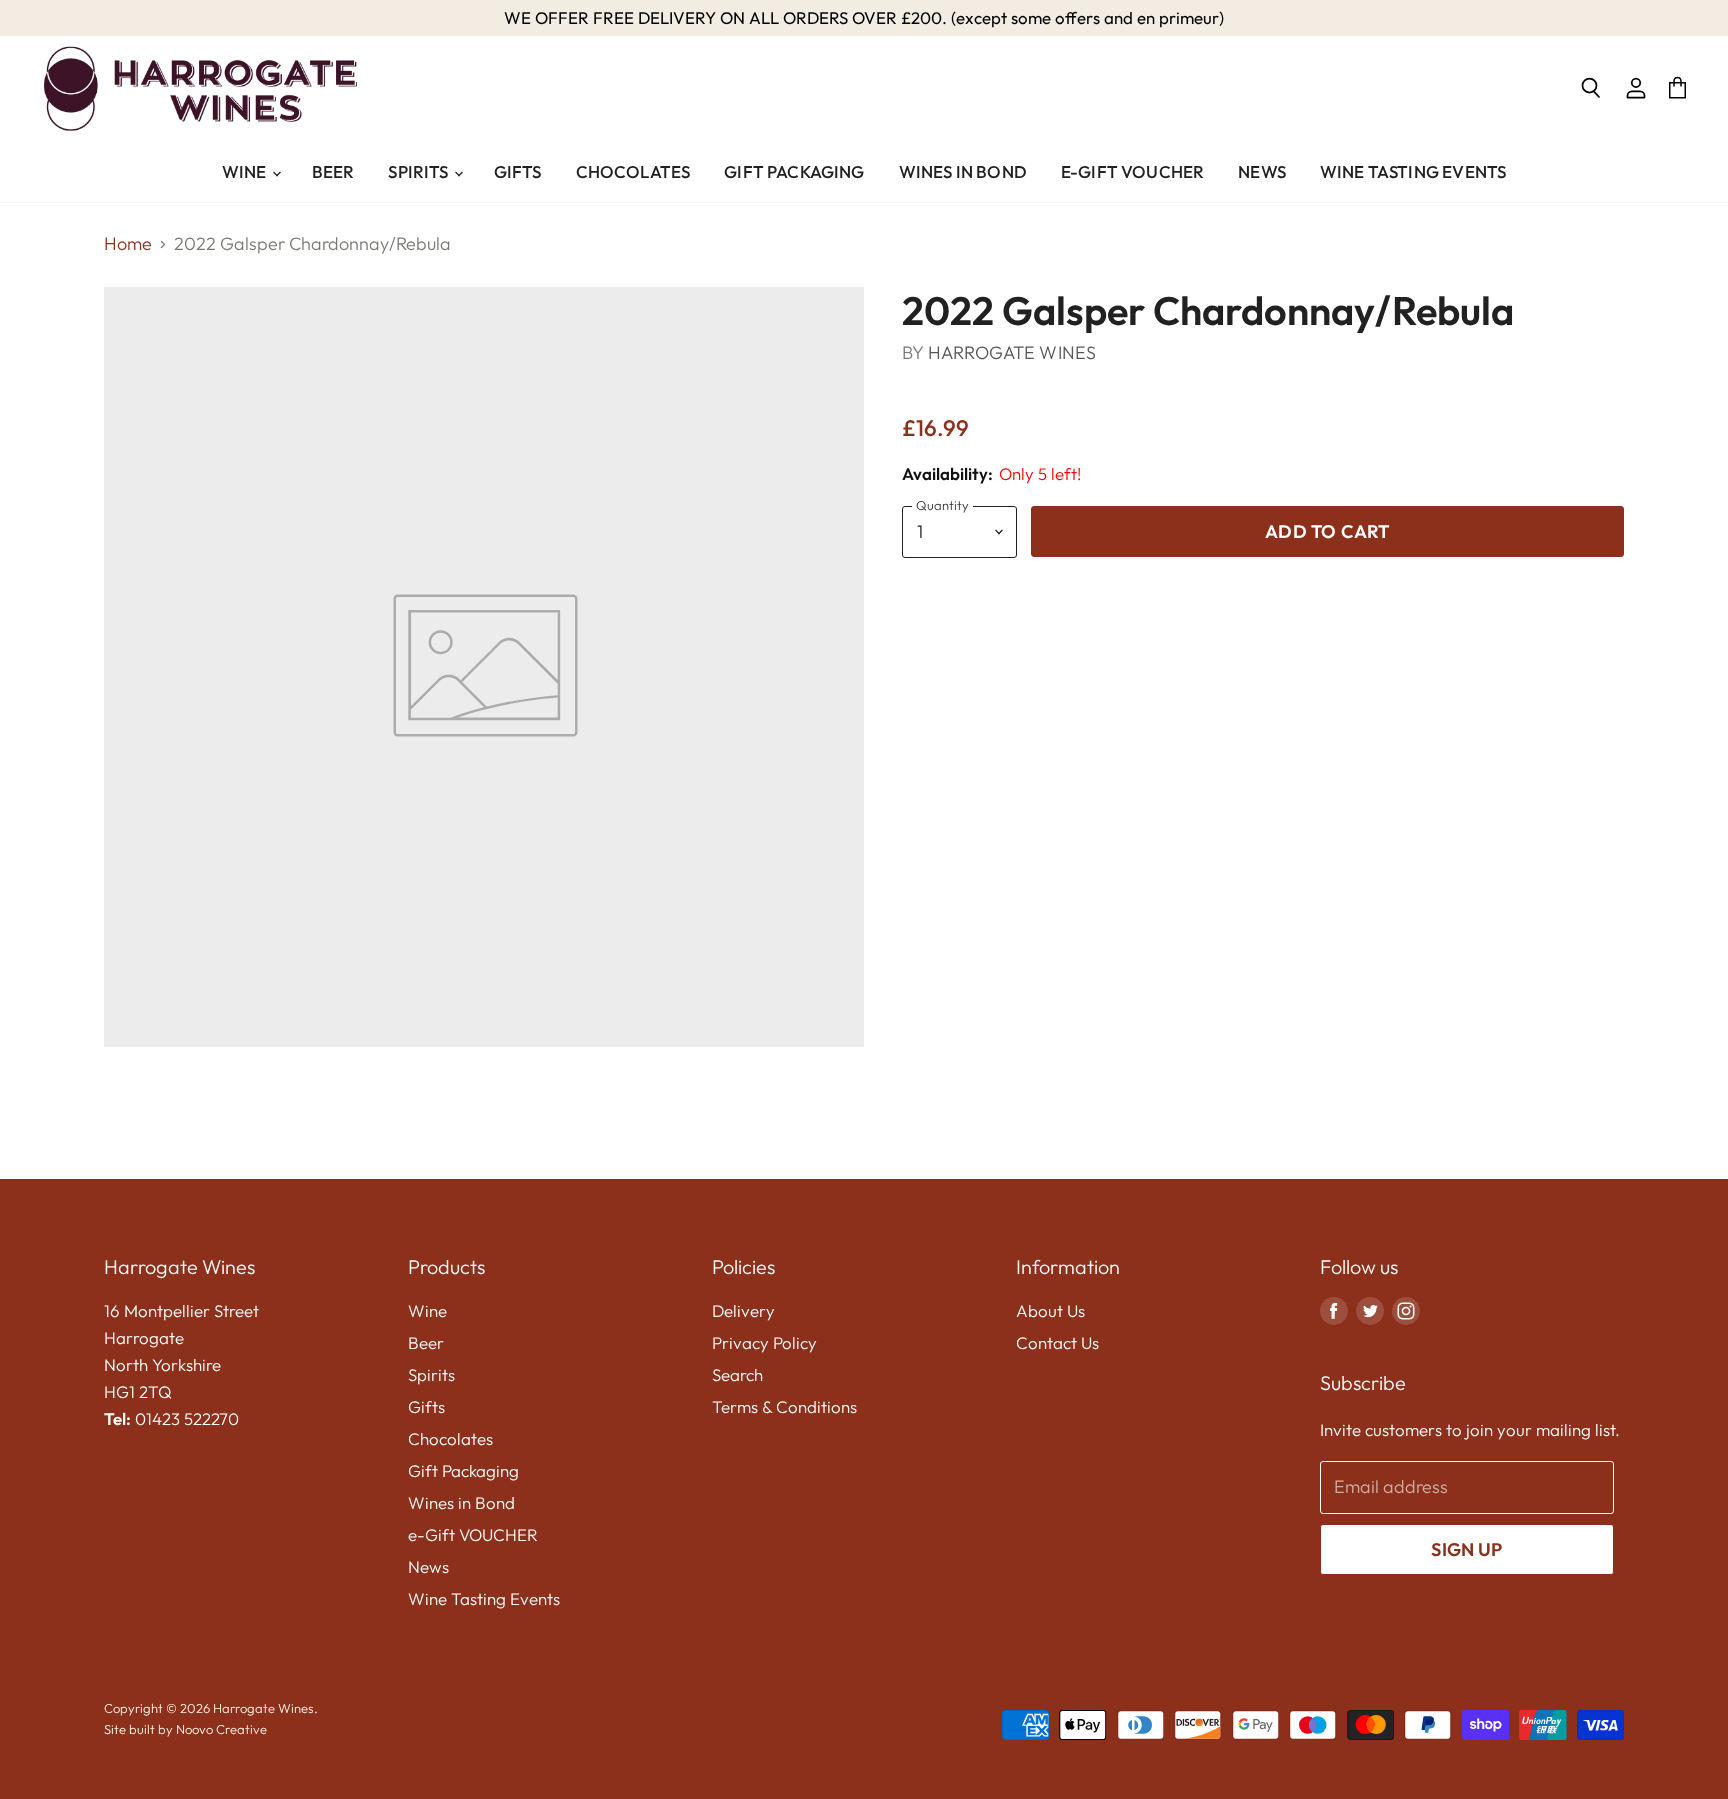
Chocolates (633, 171)
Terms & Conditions (784, 1406)
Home (128, 244)
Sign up (1466, 1549)
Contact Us (1057, 1342)
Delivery (743, 1310)
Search (737, 1374)
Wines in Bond (963, 171)
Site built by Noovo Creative (185, 1729)
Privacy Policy (764, 1342)
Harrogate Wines (1012, 352)
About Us (1050, 1310)
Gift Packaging (794, 171)
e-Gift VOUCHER (1132, 171)
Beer (333, 171)
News (1262, 171)
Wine (246, 171)
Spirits (419, 171)
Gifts (518, 171)
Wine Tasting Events (1413, 171)
